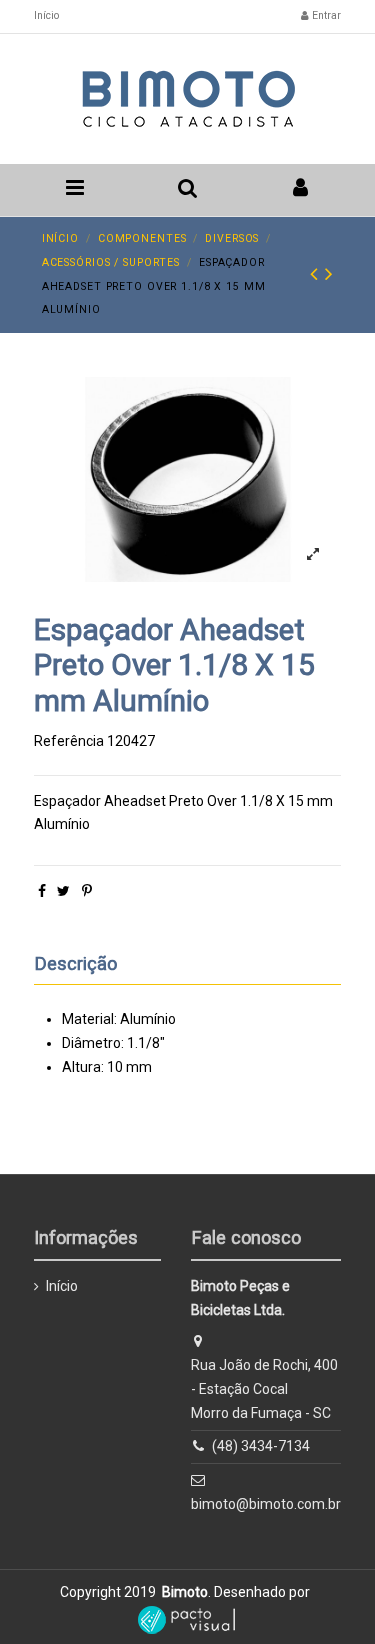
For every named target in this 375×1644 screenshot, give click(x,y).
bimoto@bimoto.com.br (266, 1504)
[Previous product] (317, 274)
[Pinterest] (87, 891)
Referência (69, 741)
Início (46, 15)
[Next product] (329, 274)
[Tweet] (63, 891)
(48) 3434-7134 (261, 1446)
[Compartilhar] (42, 891)
